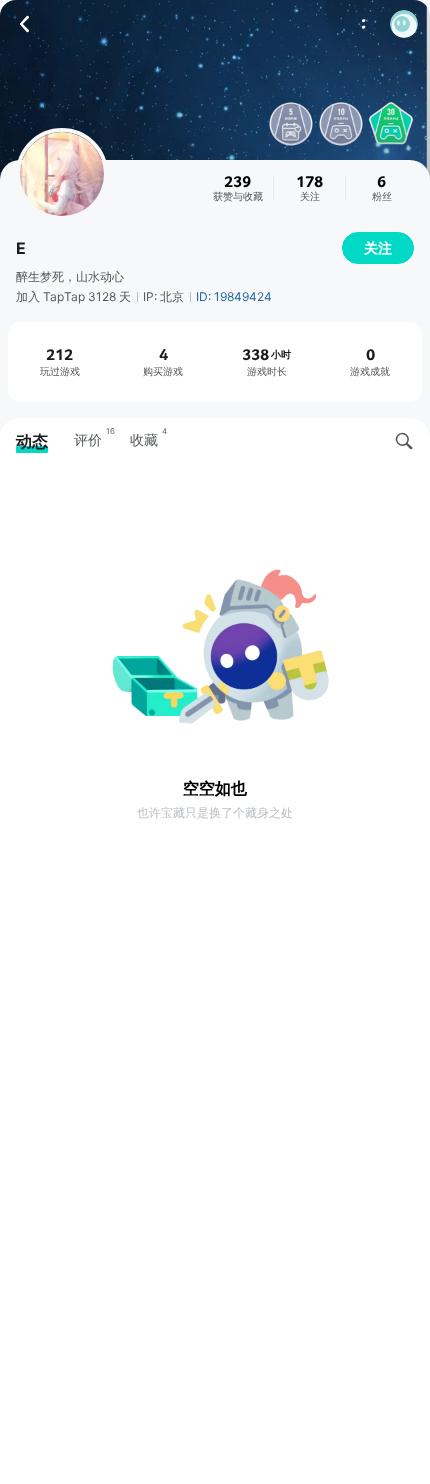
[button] (404, 24)
